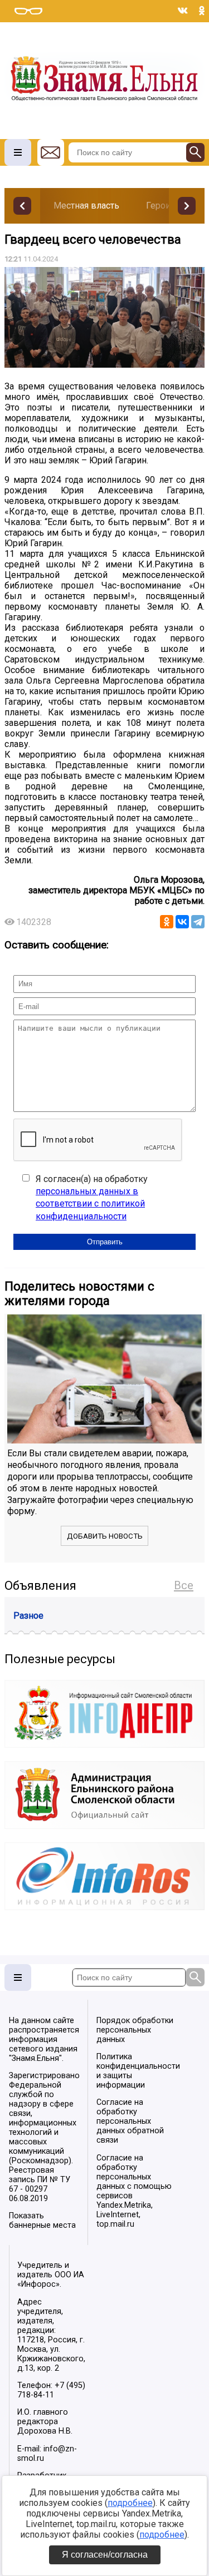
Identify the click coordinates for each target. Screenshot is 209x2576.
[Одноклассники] (167, 922)
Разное (28, 1616)
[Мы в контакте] (183, 11)
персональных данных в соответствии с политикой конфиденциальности (90, 1204)
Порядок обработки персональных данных (135, 2030)
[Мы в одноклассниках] (202, 11)
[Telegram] (198, 922)
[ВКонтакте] (182, 922)
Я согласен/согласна (105, 2555)
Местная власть (86, 206)
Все (184, 1585)
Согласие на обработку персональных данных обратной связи (130, 2121)
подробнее (130, 2503)
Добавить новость (105, 1536)
